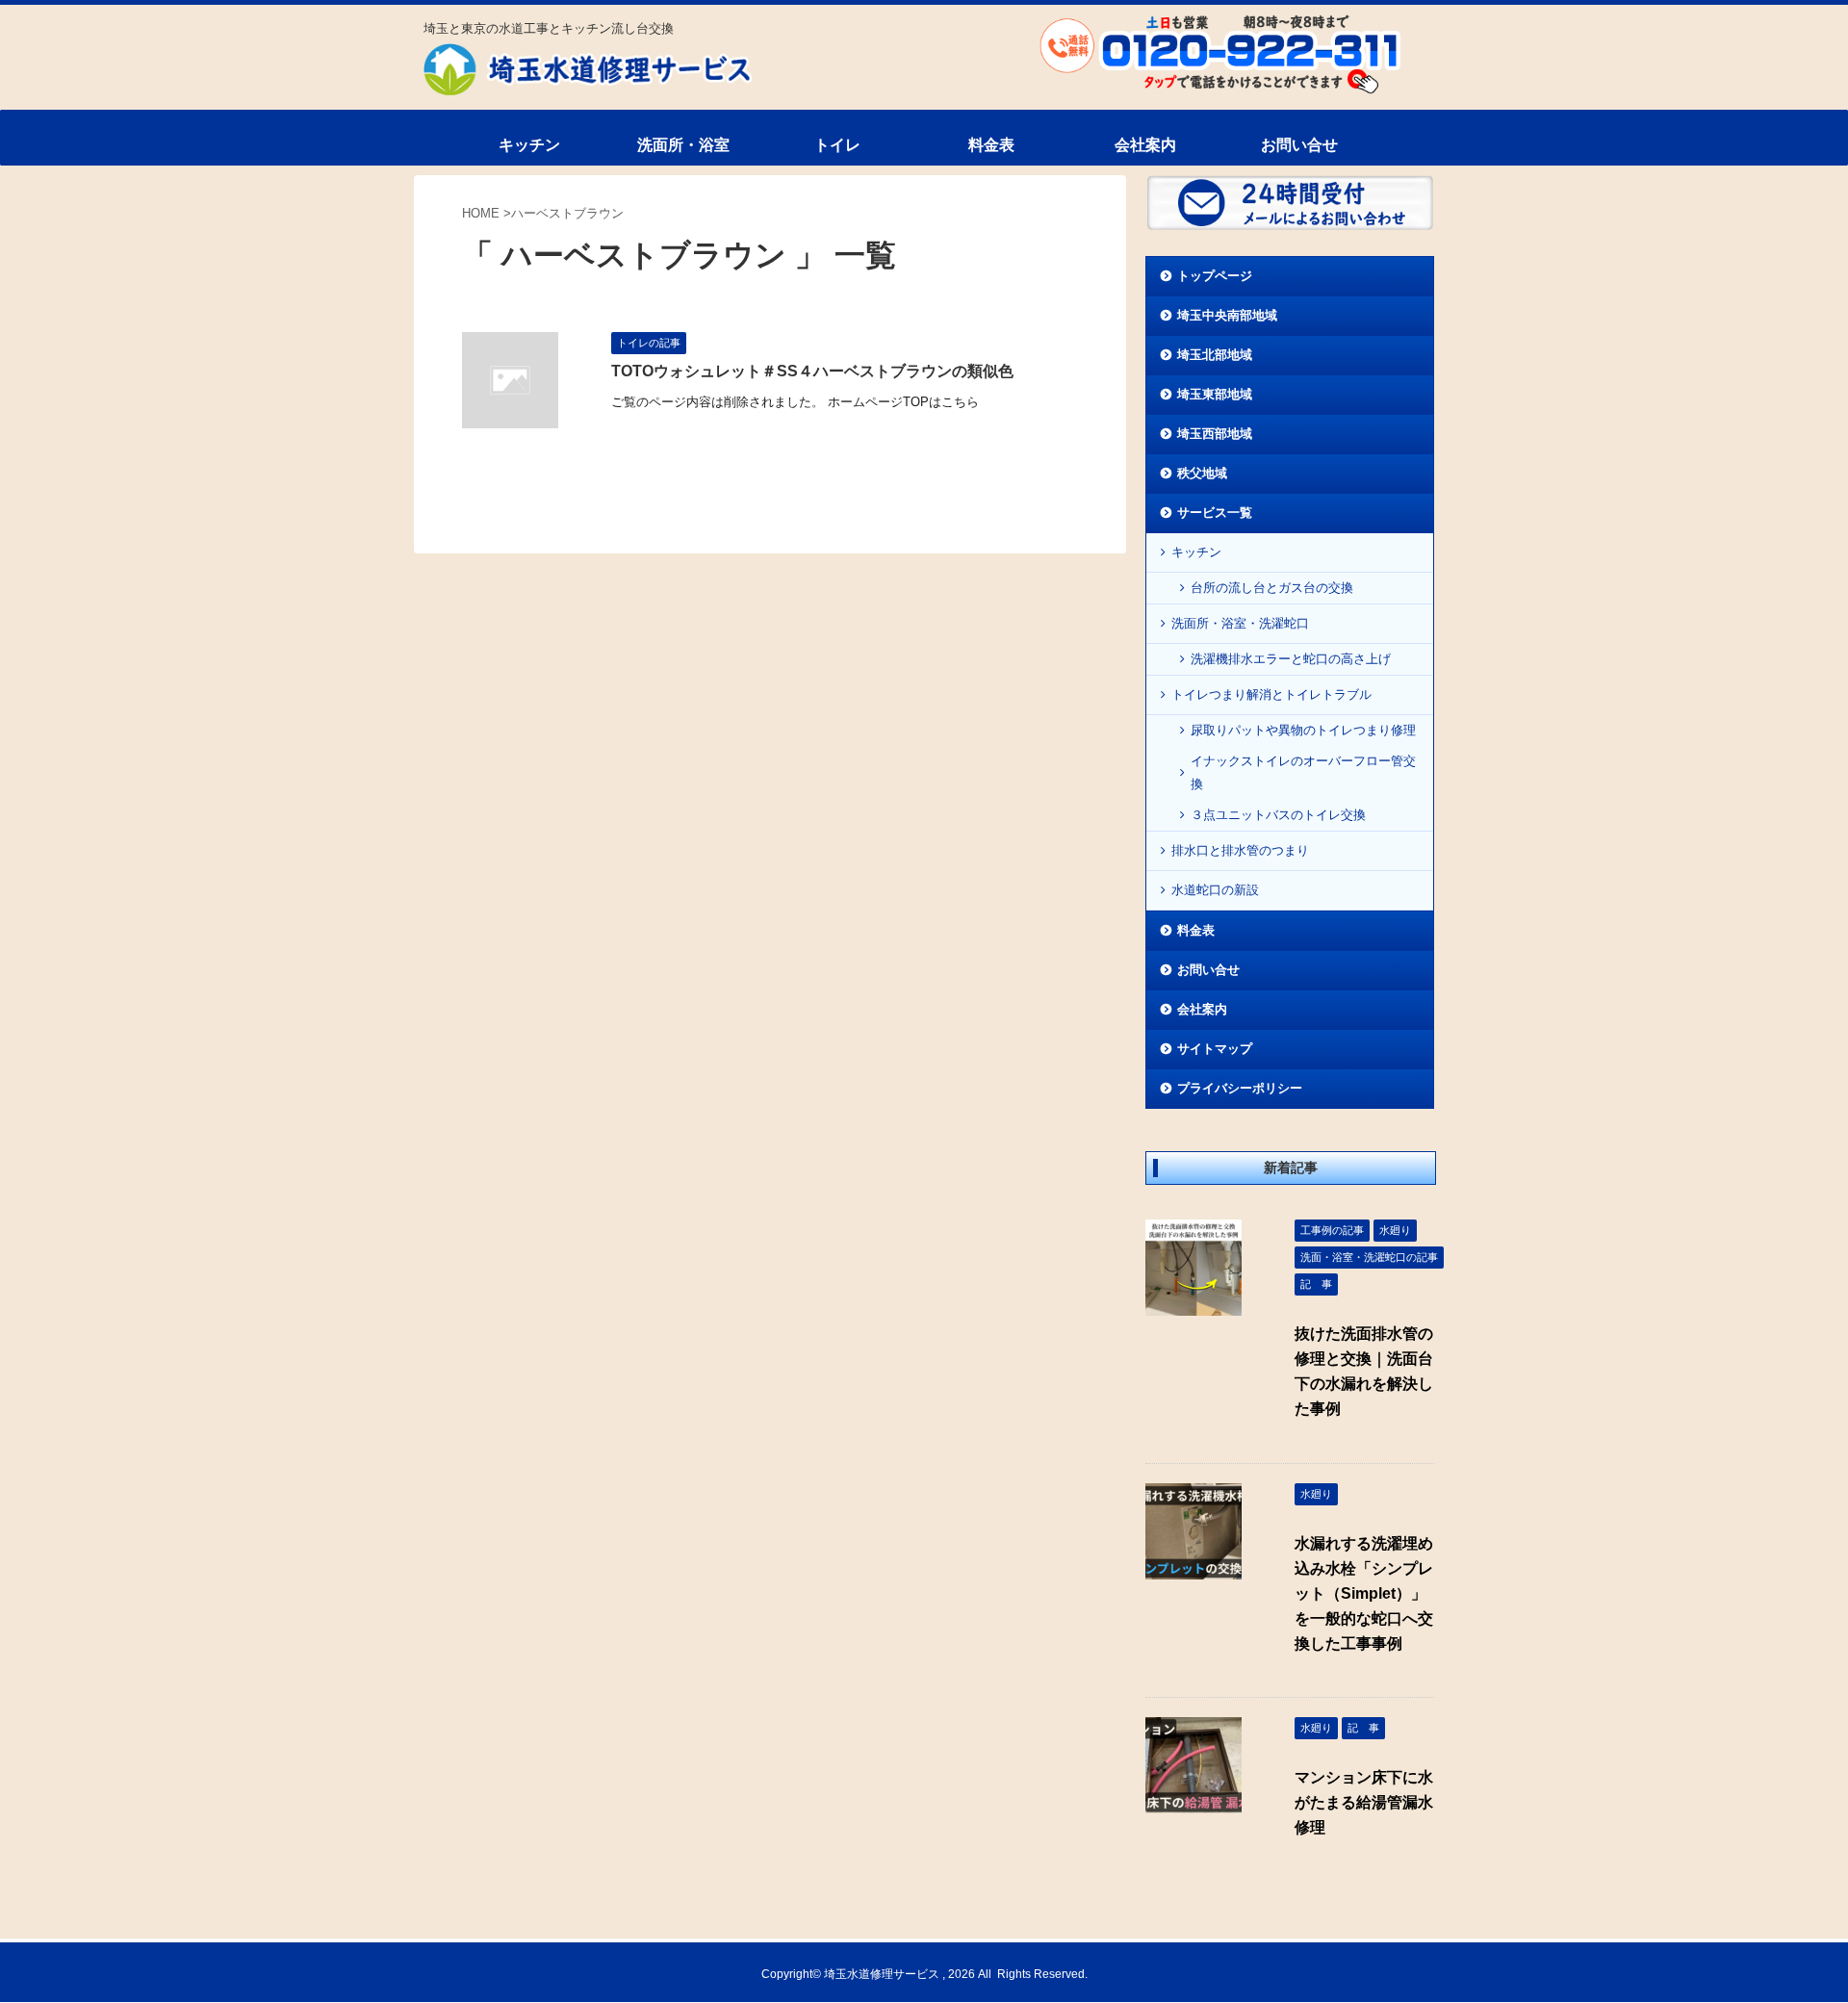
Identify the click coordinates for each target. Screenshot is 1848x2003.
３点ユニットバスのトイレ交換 (1278, 815)
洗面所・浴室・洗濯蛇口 (1240, 623)
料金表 (991, 145)
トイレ (837, 145)
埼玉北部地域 (1215, 355)
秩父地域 (1202, 473)
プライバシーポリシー (1240, 1088)
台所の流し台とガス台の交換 (1272, 588)
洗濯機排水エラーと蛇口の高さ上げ (1291, 659)
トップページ (1215, 276)
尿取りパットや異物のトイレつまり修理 (1303, 730)
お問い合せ (1299, 145)
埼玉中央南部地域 (1227, 315)
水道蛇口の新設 (1215, 890)
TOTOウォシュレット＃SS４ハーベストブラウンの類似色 (812, 371)
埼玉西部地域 (1215, 434)
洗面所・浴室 (683, 145)
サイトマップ (1215, 1049)
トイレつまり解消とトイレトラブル (1271, 694)
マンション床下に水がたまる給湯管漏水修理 (1364, 1802)
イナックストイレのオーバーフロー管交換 (1303, 772)
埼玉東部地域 (1215, 394)
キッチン (529, 145)
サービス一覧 (1215, 513)
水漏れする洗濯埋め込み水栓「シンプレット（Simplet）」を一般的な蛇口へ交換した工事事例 (1364, 1593)
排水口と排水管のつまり (1240, 850)
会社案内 (1145, 145)
